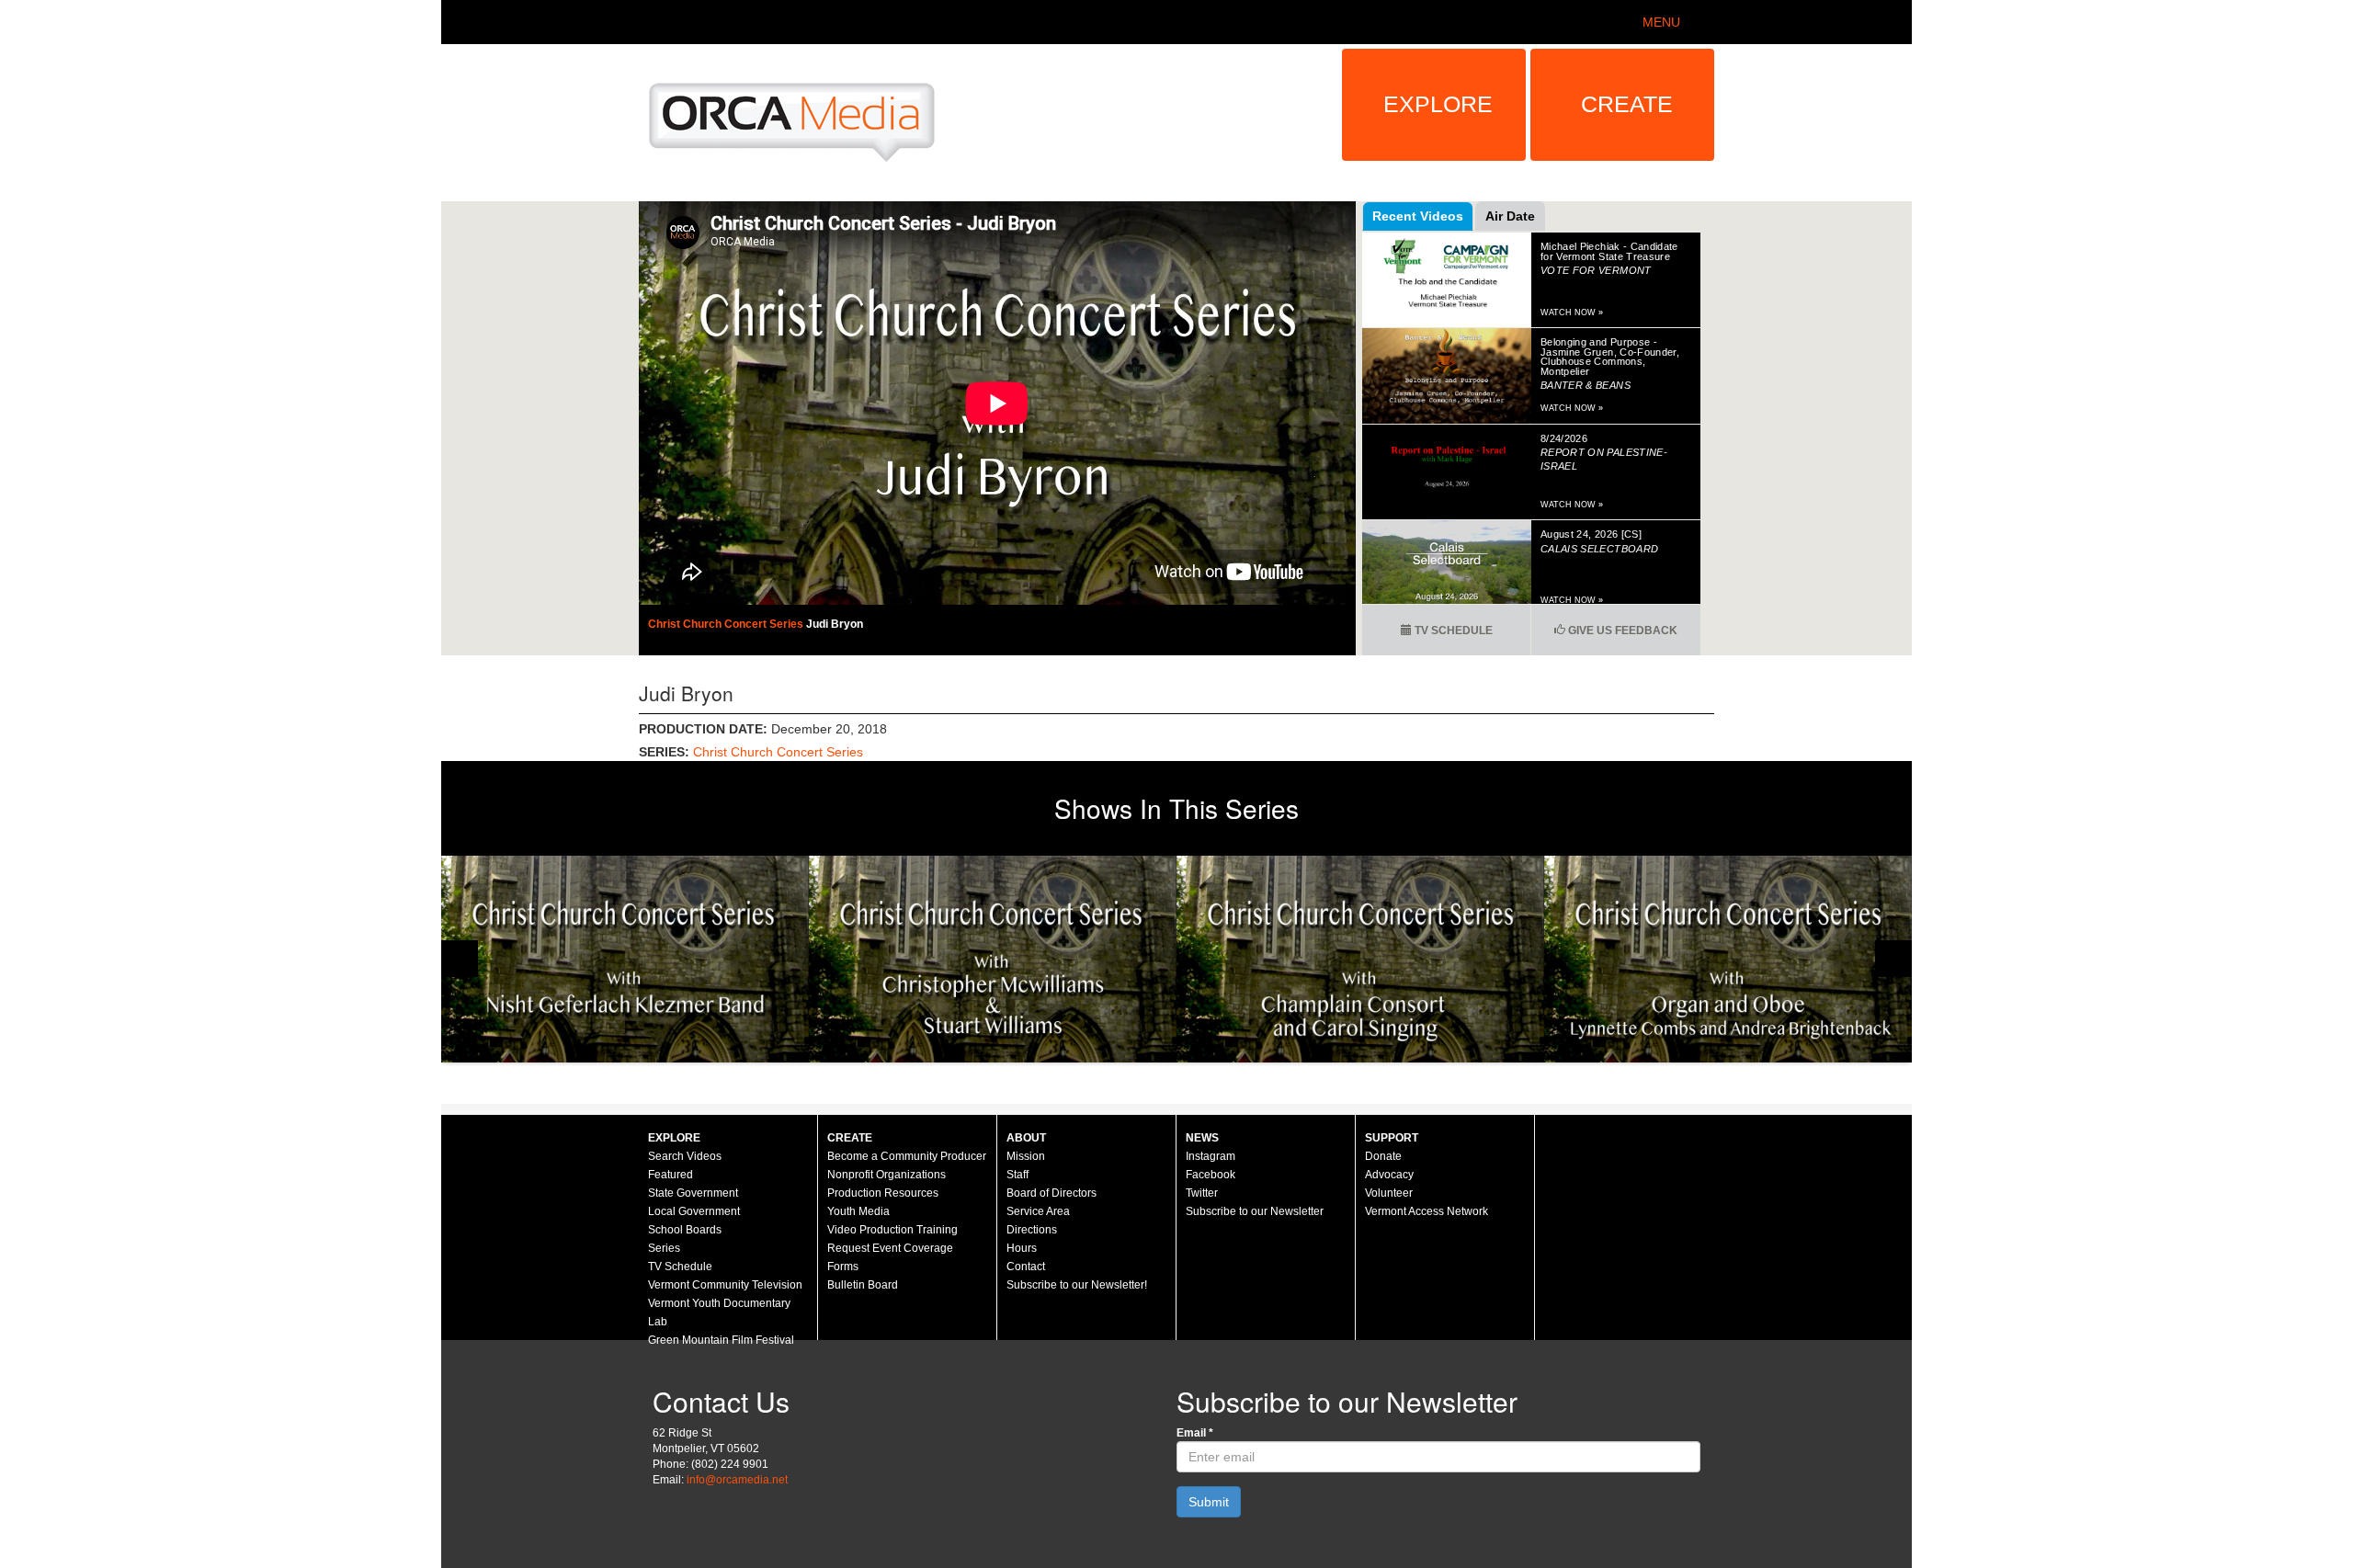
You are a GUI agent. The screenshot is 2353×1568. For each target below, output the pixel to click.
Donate (1383, 1156)
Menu (1661, 22)
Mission (1026, 1156)
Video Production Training (892, 1230)
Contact (1026, 1267)
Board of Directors (1051, 1193)
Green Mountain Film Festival (721, 1340)
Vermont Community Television (725, 1285)
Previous (460, 959)
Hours (1022, 1248)
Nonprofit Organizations (887, 1175)
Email (1195, 1433)
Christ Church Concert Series (727, 624)
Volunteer (1389, 1193)
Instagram (1211, 1156)
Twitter (1202, 1193)
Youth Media (858, 1211)
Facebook (1211, 1175)
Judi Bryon (835, 624)
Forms (843, 1267)
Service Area (1038, 1211)
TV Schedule (1452, 631)
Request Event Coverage (890, 1248)
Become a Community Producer (907, 1156)
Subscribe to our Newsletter (1255, 1211)
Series (664, 1248)
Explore (1438, 104)
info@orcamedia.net (737, 1480)
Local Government (694, 1211)
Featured (671, 1175)
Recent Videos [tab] (1418, 216)
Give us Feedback (1621, 631)
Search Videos (685, 1156)
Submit (1209, 1502)
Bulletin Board (863, 1285)
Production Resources (883, 1193)
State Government (693, 1193)
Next (1893, 959)
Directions (1032, 1230)
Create (1627, 104)
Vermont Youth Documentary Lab (719, 1312)
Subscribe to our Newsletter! (1077, 1285)
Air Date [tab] (1510, 216)
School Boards (685, 1230)
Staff (1017, 1175)
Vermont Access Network (1427, 1211)
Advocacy (1389, 1175)
